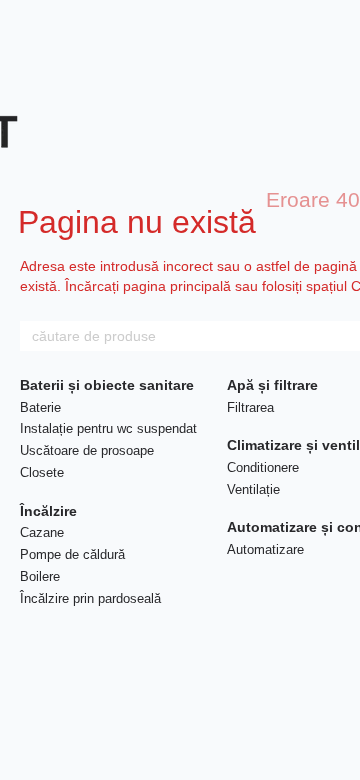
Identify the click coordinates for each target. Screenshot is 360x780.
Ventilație (253, 489)
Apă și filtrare (272, 385)
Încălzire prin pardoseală (90, 598)
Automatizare (265, 549)
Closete (42, 472)
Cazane (42, 532)
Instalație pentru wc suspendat (108, 428)
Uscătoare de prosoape (87, 450)
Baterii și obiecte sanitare (107, 385)
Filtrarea (250, 407)
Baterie (40, 407)
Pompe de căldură (72, 554)
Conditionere (263, 467)
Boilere (40, 576)
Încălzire (48, 511)
